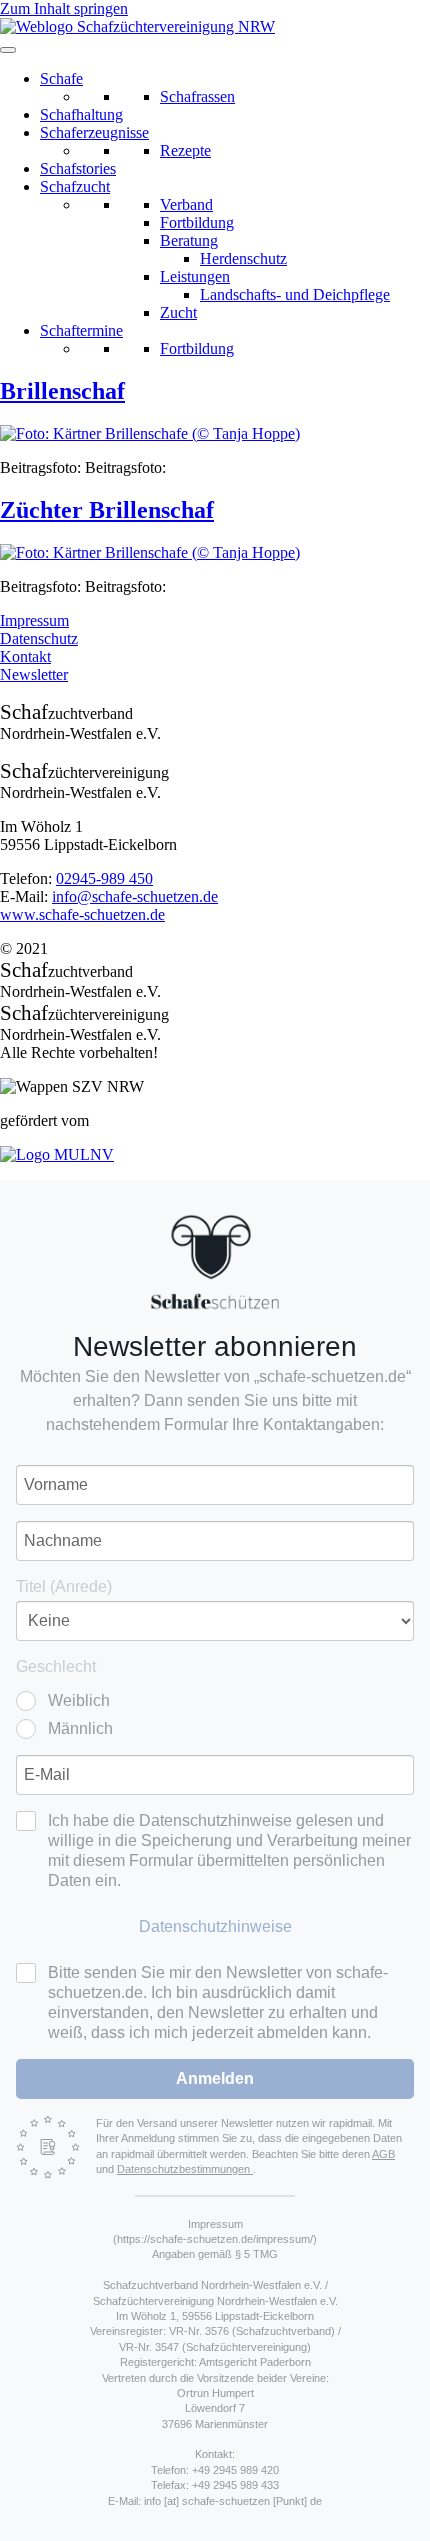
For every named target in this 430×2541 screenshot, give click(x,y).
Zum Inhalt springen (64, 8)
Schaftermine (81, 330)
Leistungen (195, 276)
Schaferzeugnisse (94, 132)
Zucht (178, 312)
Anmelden (215, 2078)
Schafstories (78, 168)
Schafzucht (75, 186)
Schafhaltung (81, 114)
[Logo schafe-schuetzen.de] (215, 1262)
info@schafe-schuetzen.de (135, 896)
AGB (383, 2154)
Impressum (34, 620)
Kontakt (25, 656)
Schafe (61, 78)
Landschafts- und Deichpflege (295, 294)
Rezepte (185, 150)
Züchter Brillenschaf (107, 510)
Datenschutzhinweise (215, 1926)
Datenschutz (39, 638)
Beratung (189, 240)
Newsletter (34, 674)
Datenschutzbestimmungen (185, 2169)
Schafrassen (197, 96)
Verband (186, 204)
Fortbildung (197, 222)
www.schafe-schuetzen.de (82, 914)
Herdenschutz (243, 258)
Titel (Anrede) (64, 1586)
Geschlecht (56, 1666)
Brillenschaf (62, 391)
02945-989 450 (104, 878)
